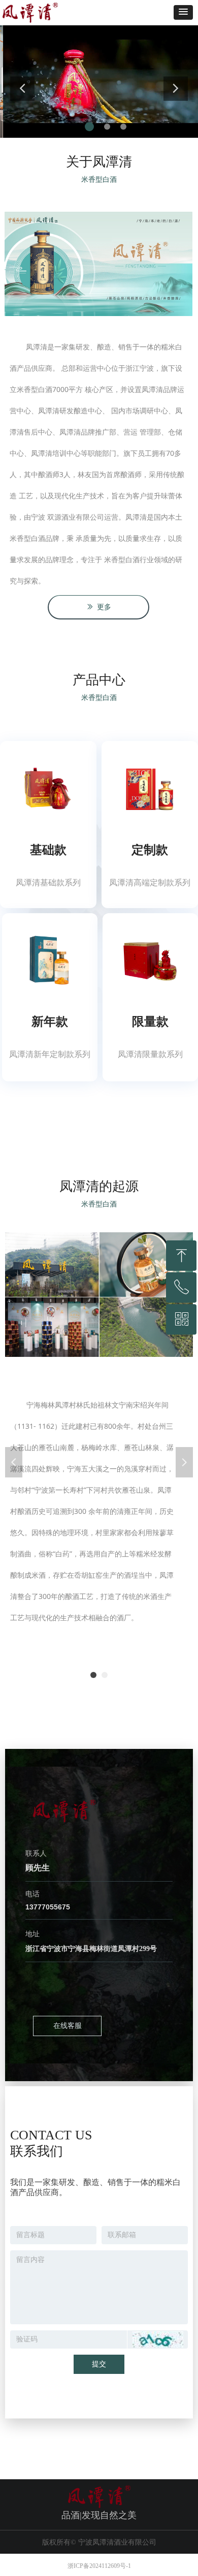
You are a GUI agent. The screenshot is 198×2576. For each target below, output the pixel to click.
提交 (99, 2364)
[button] (183, 12)
